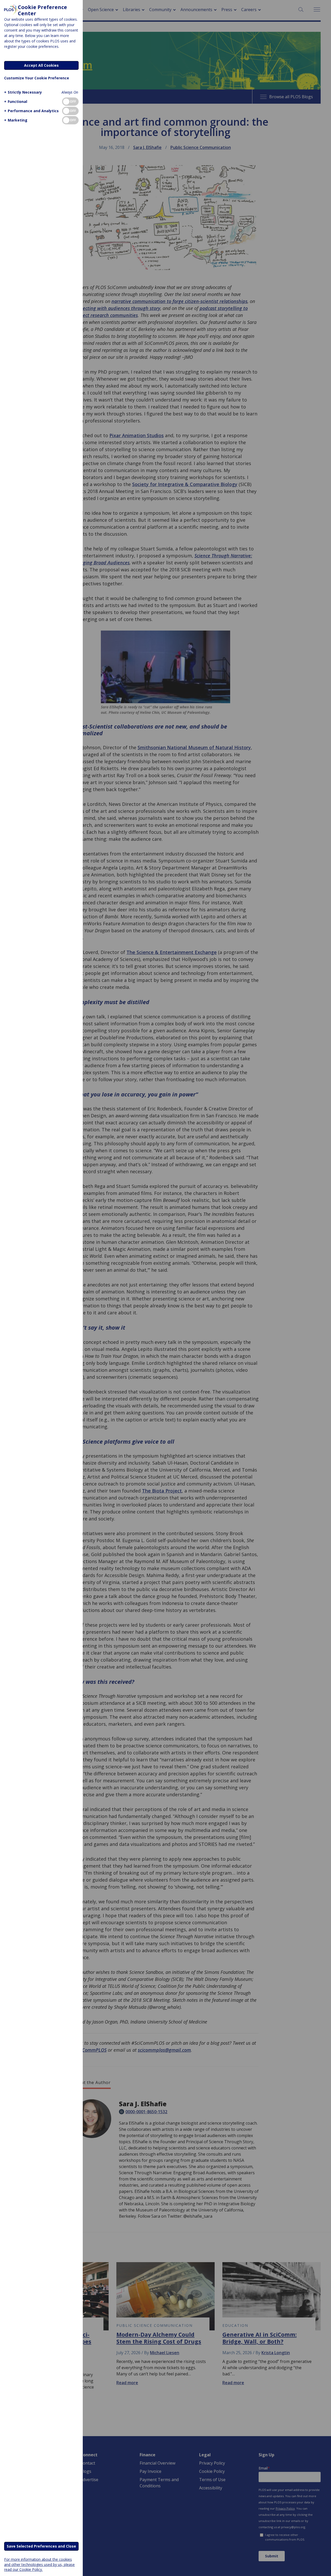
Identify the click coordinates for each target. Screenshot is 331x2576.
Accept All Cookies (41, 65)
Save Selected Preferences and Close (41, 2546)
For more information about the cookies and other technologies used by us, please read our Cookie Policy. (39, 2564)
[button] (23, 92)
